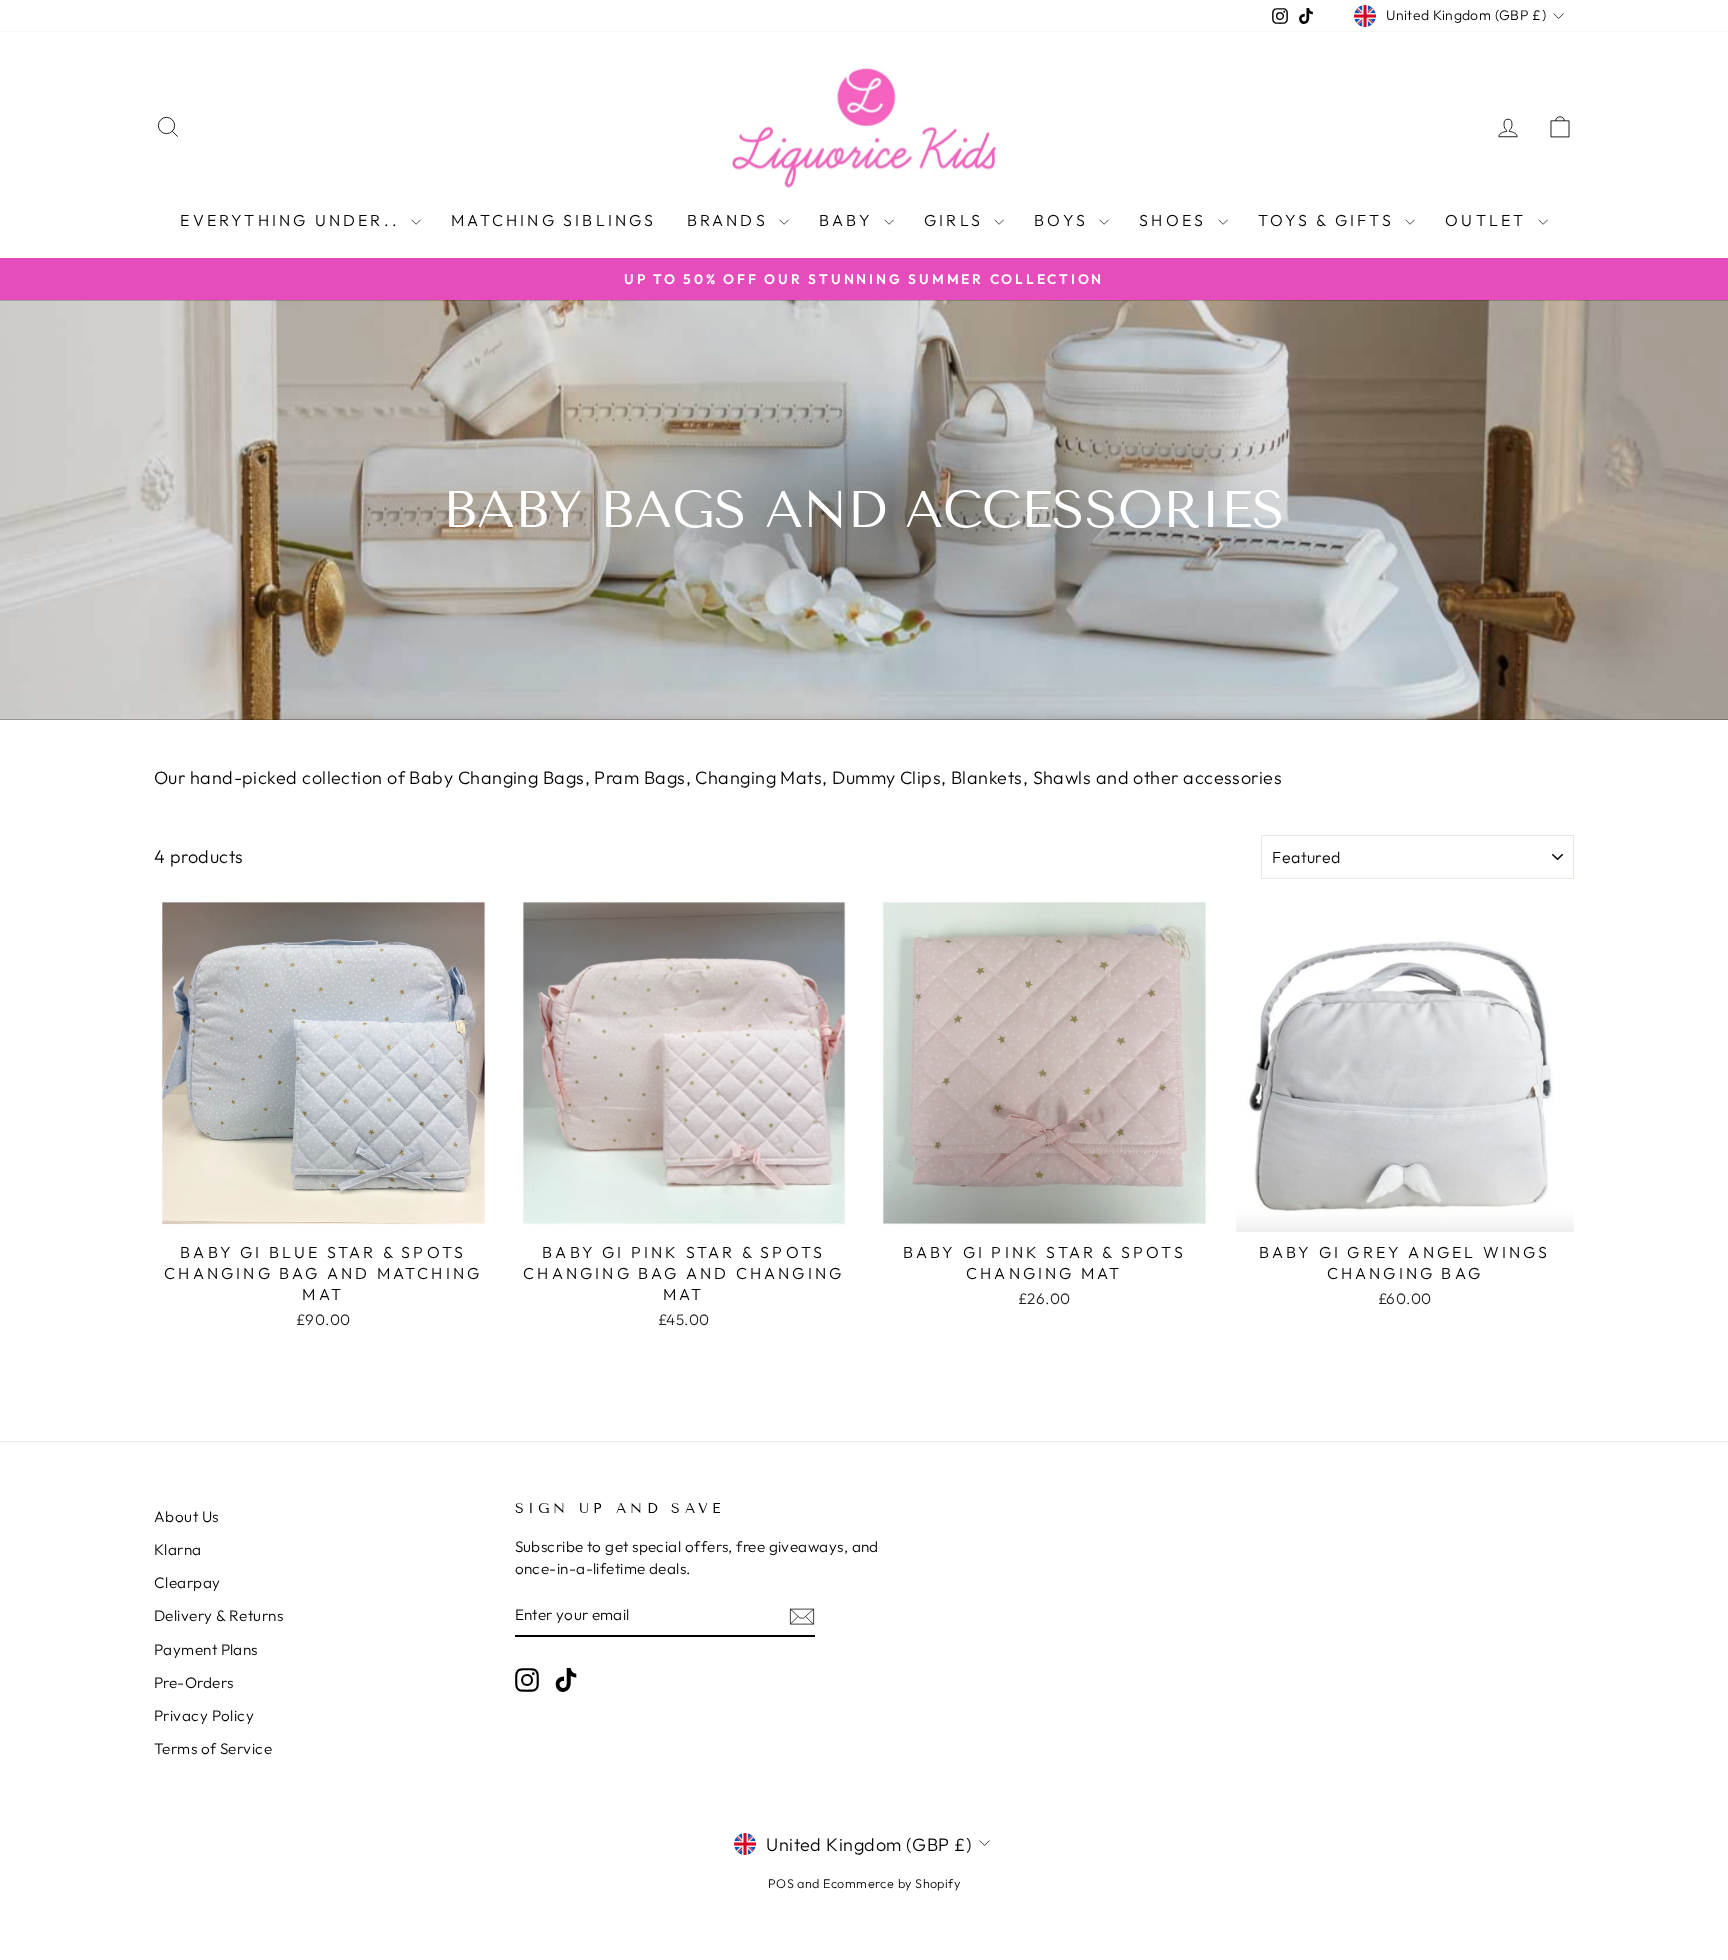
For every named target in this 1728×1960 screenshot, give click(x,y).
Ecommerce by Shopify (891, 1883)
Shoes (1175, 220)
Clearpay (187, 1582)
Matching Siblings (553, 220)
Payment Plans (206, 1649)
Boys (1064, 220)
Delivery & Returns (218, 1615)
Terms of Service (213, 1748)
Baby (849, 220)
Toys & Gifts (1329, 220)
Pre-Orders (194, 1682)
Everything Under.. (293, 220)
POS (781, 1883)
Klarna (178, 1549)
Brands (730, 220)
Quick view (323, 1208)
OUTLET (1488, 220)
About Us (186, 1516)
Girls (956, 220)
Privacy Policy (204, 1715)
